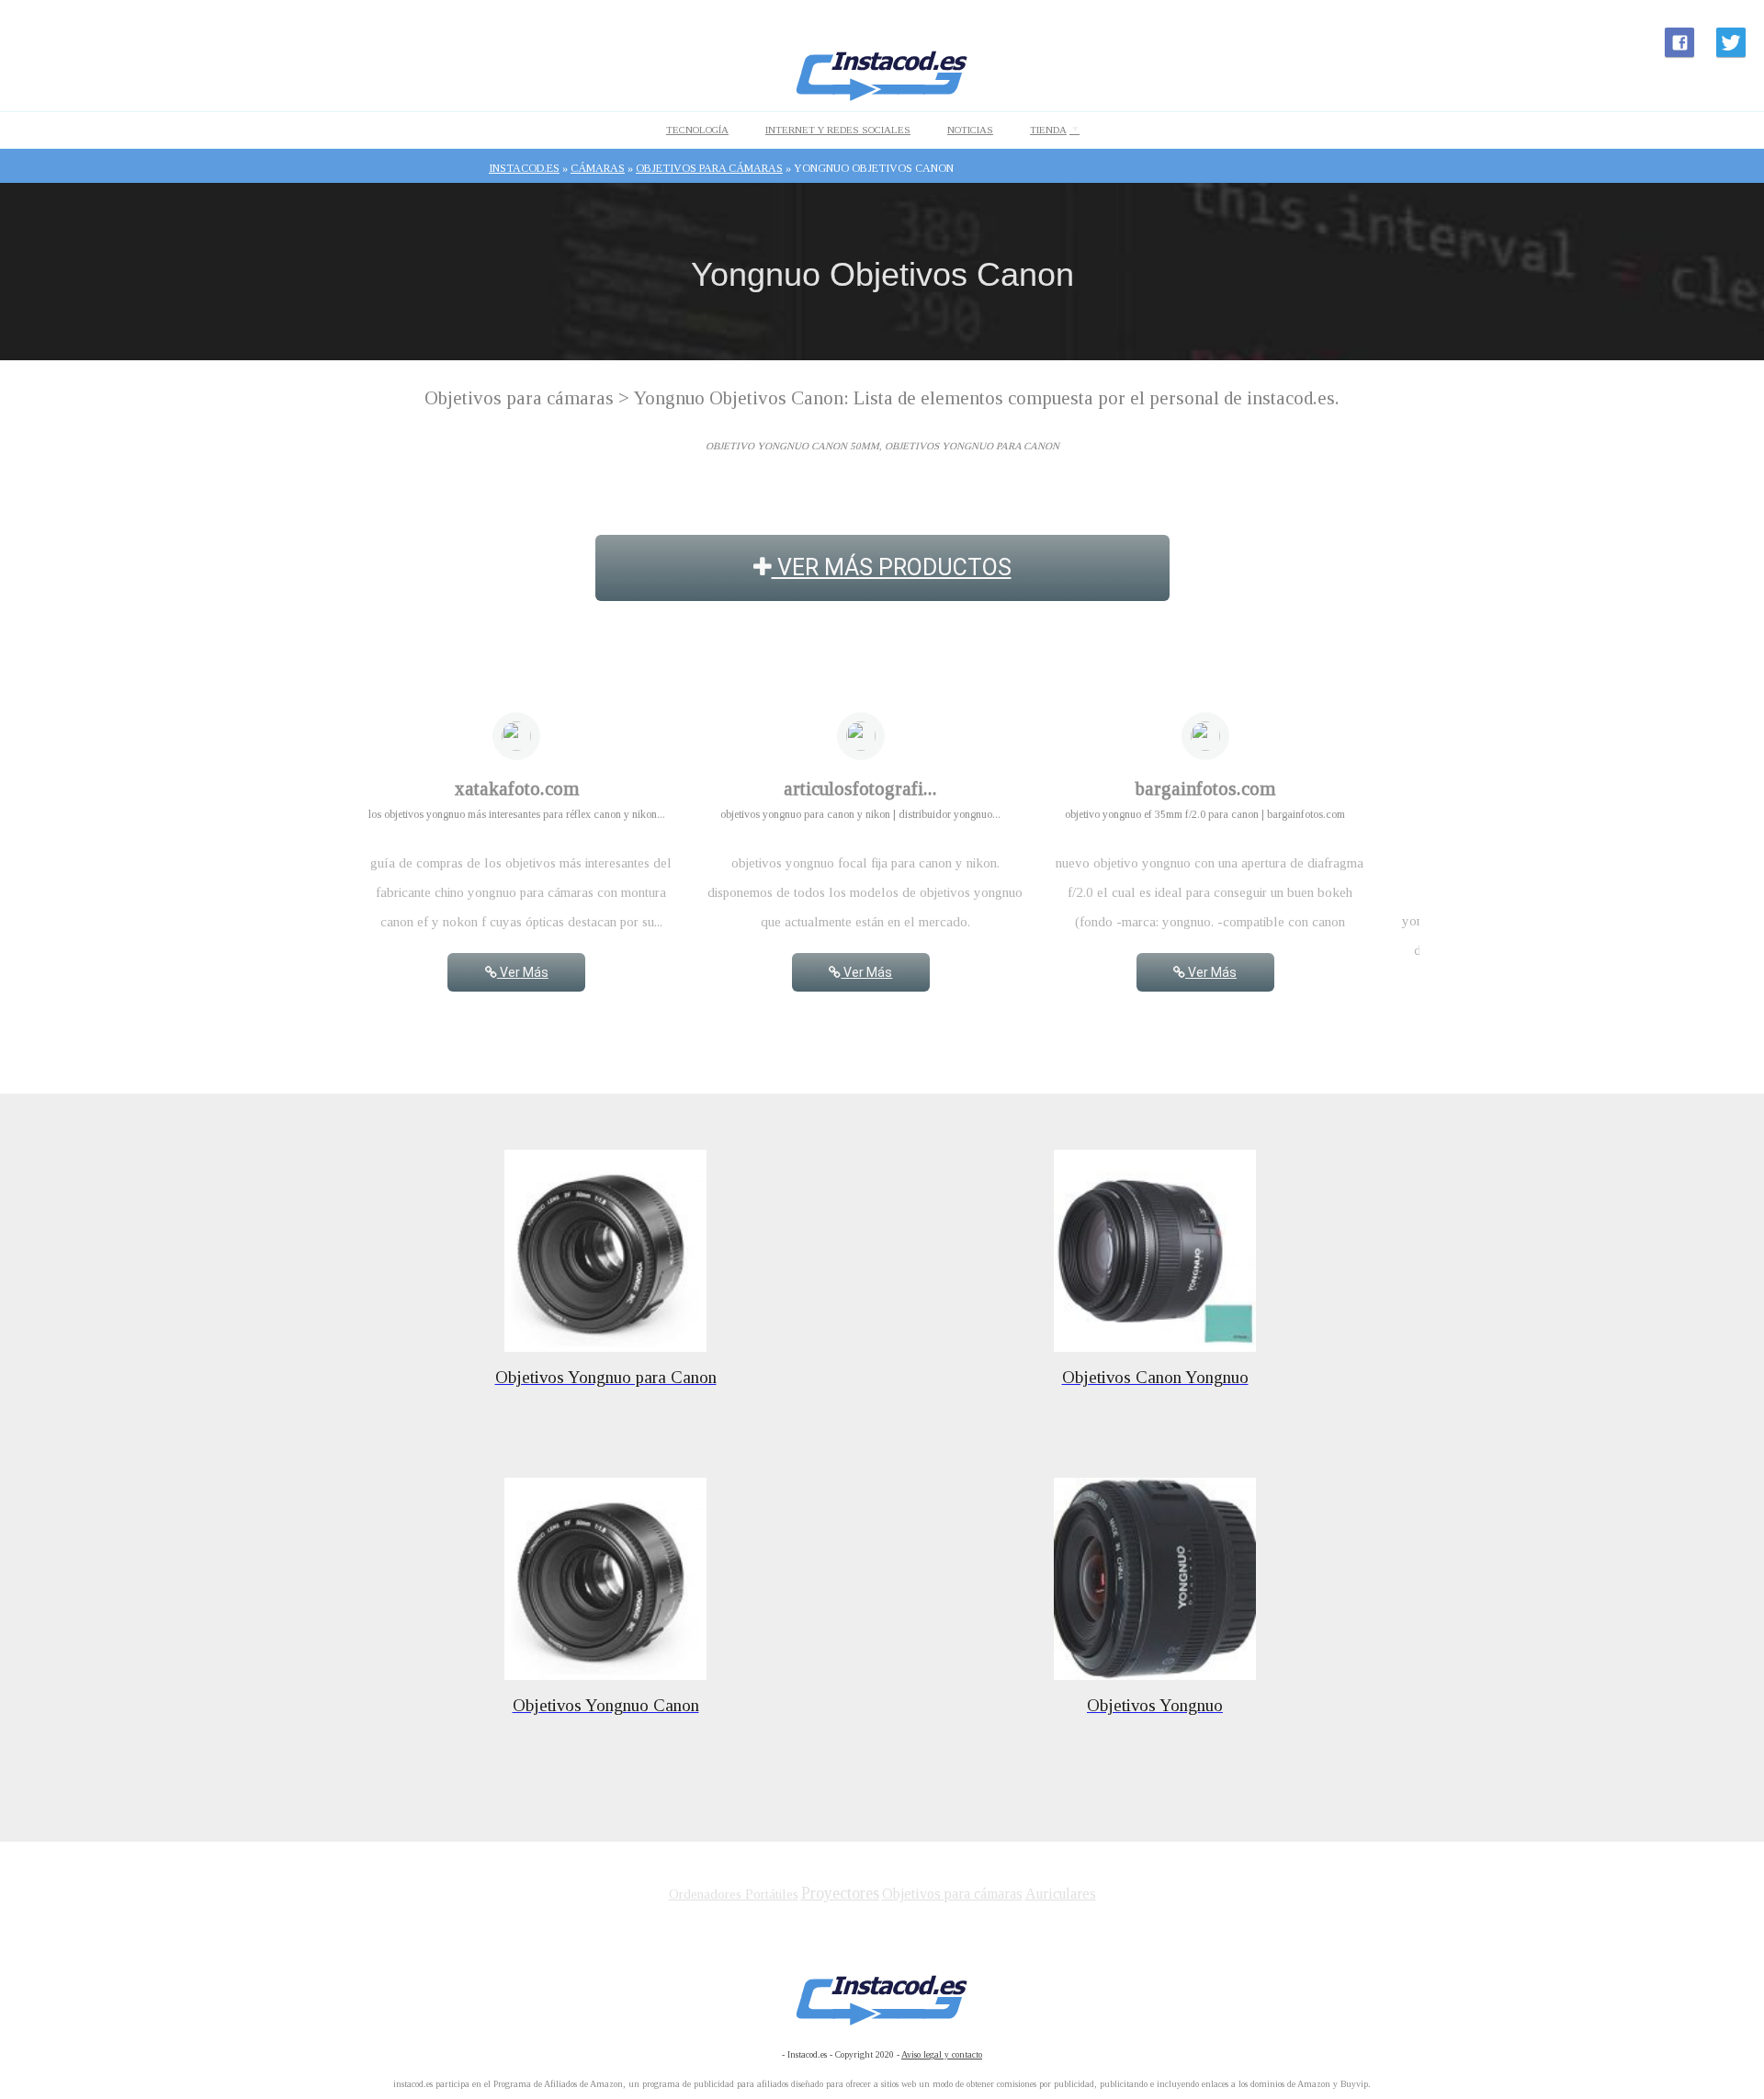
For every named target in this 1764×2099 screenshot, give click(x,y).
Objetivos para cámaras (952, 1894)
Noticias (970, 130)
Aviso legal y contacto (942, 2054)
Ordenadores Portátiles (734, 1894)
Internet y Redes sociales (838, 130)
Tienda (1048, 130)
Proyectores (840, 1893)
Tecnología (697, 130)
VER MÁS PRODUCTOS (892, 567)
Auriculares (1061, 1894)
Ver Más (523, 972)
